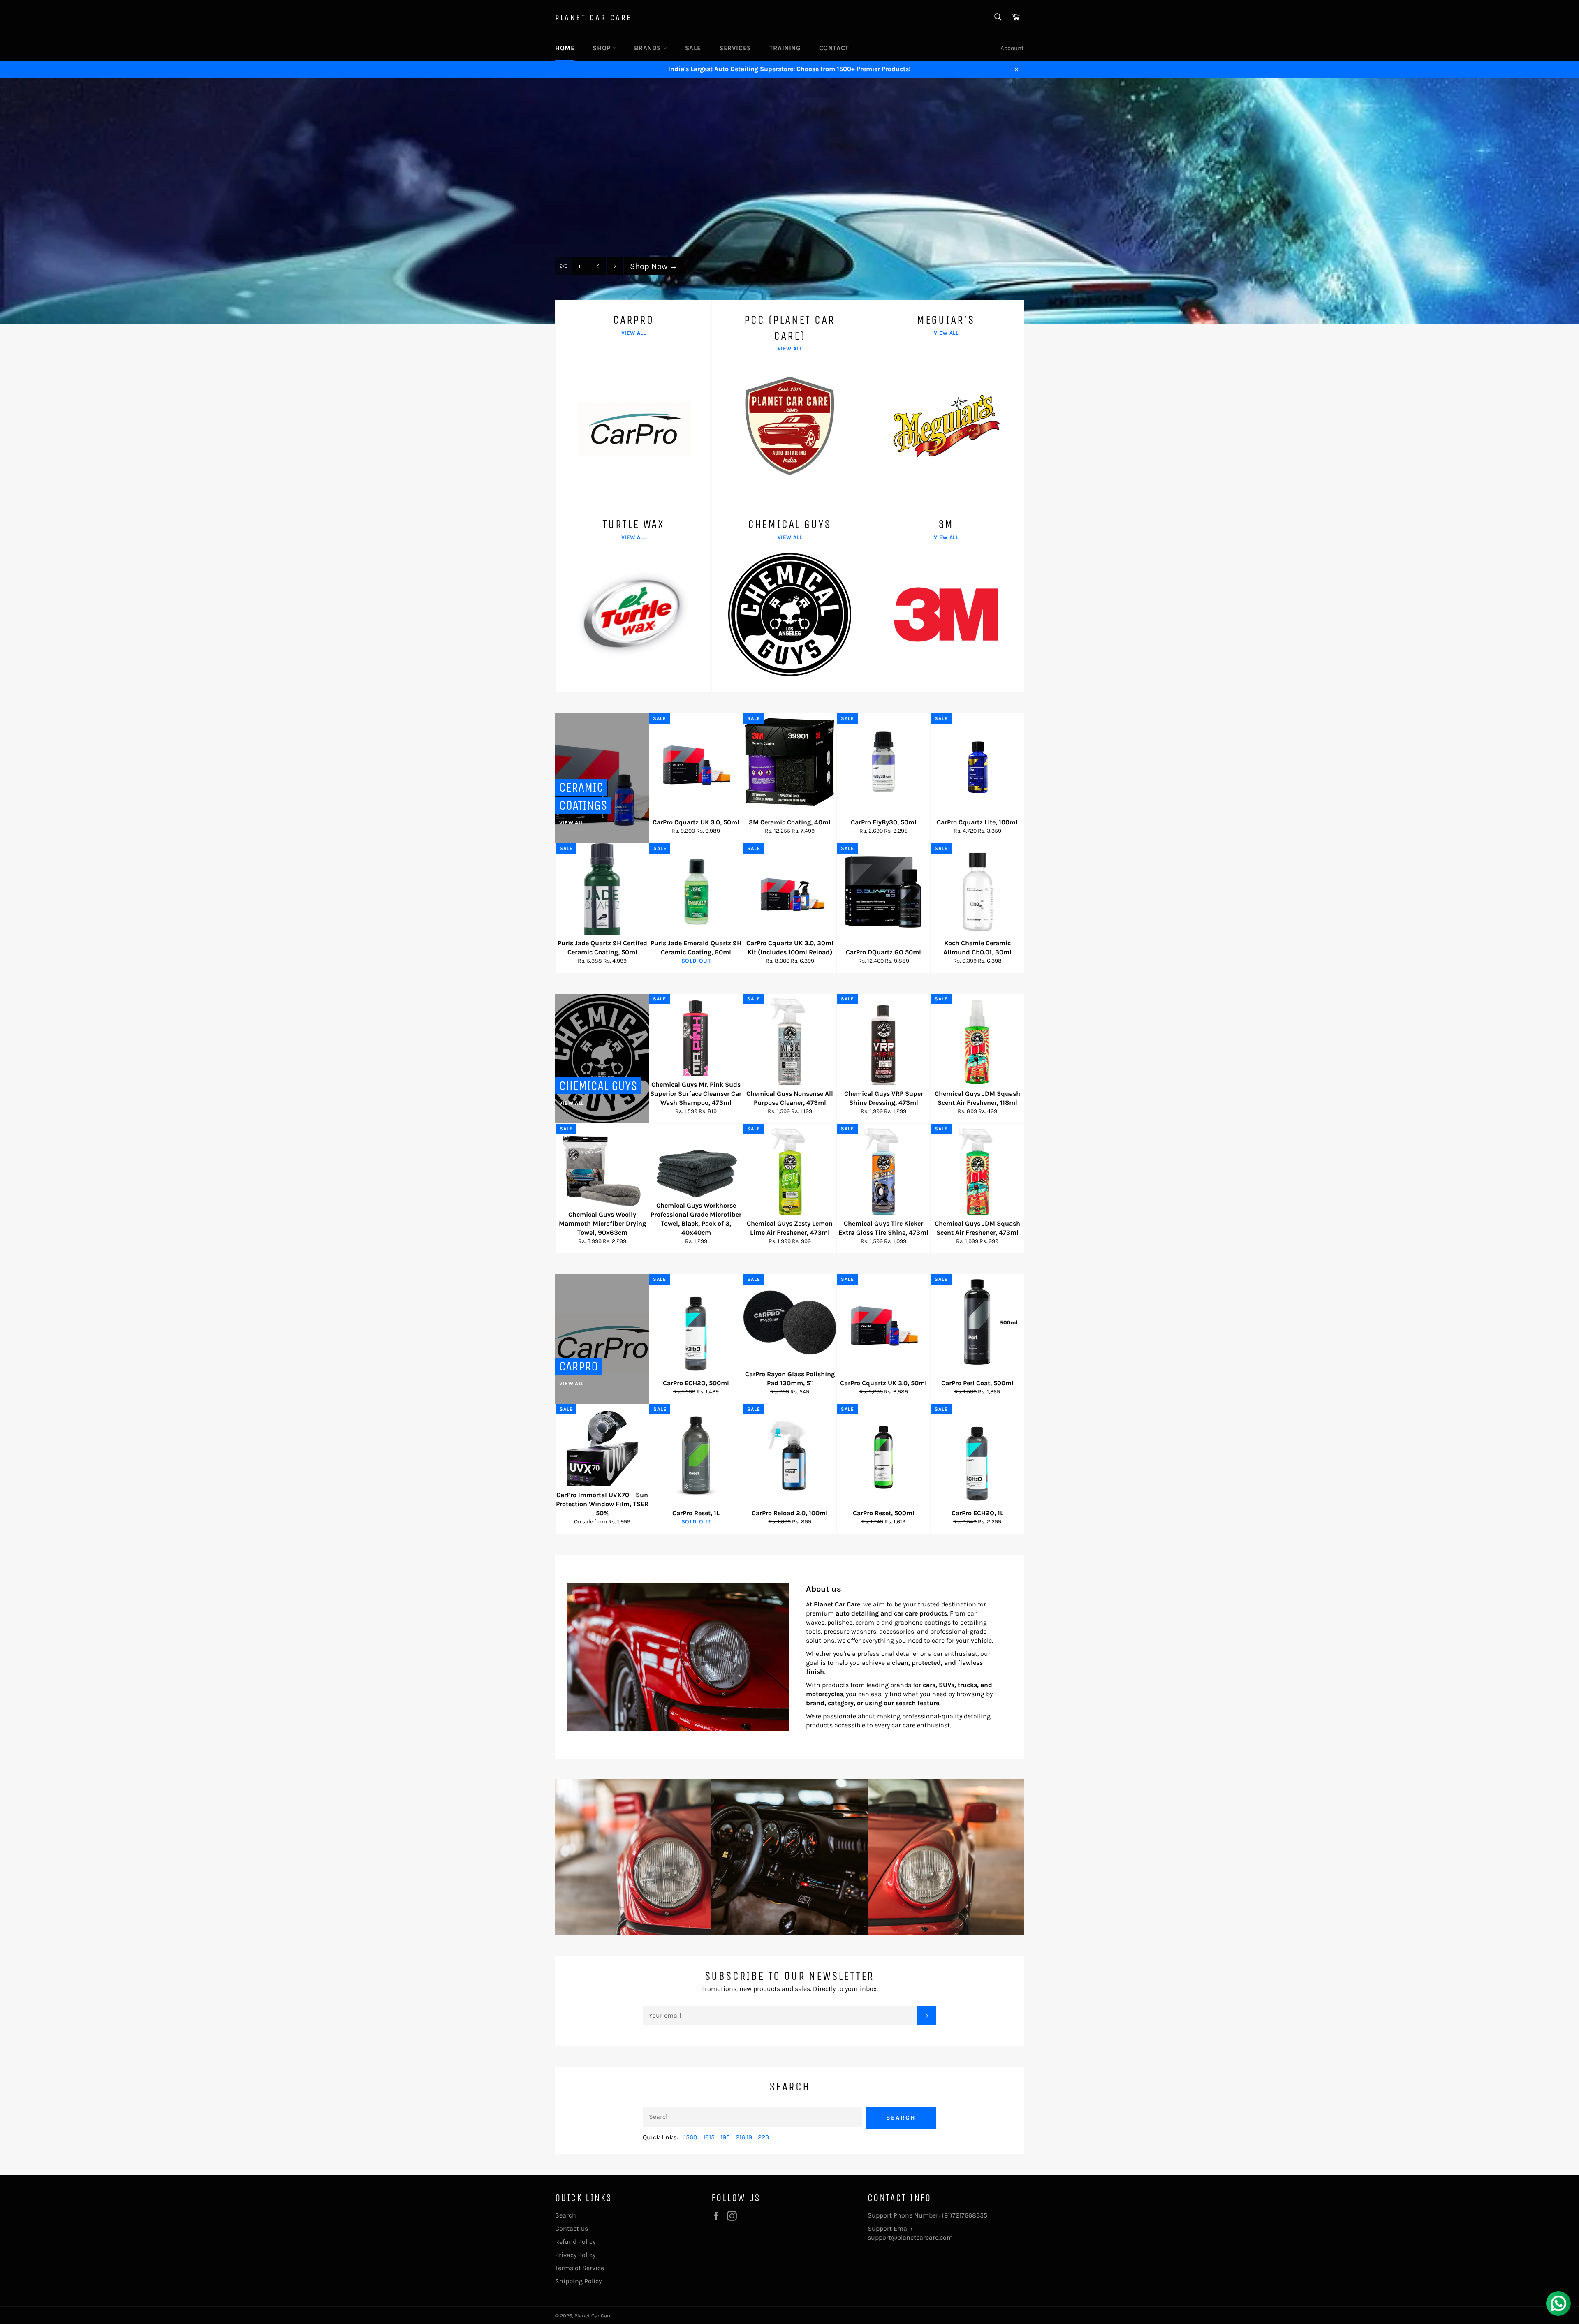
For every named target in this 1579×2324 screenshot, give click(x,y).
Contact (834, 48)
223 (763, 2137)
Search (901, 2118)
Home (565, 48)
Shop (602, 48)
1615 (709, 2137)
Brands (648, 48)
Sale (693, 48)
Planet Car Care (594, 17)
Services (735, 48)
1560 (691, 2137)
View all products (667, 283)
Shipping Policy (578, 2281)
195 (725, 2137)
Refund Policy (575, 2242)
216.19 (744, 2137)
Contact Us (572, 2228)
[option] (789, 201)
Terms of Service (580, 2268)
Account (1012, 48)
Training (785, 48)
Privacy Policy (575, 2255)
